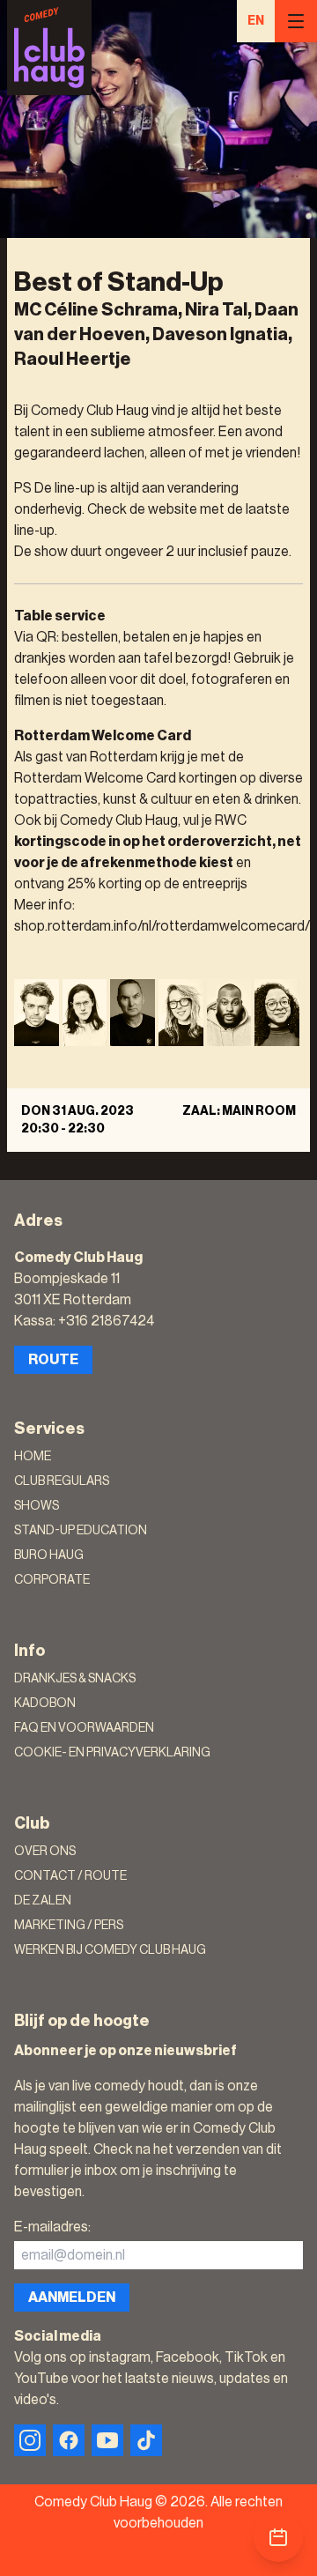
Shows (37, 1506)
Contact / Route (70, 1876)
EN (256, 21)
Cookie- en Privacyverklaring (112, 1753)
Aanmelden (72, 2298)
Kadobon (45, 1704)
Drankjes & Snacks (75, 1679)
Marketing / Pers (69, 1926)
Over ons (45, 1852)
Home (33, 1457)
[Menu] (296, 21)
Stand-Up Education (81, 1531)
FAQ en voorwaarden (84, 1728)
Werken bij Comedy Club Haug (110, 1950)
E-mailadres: (52, 2227)
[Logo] (49, 48)
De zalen (43, 1901)
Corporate (52, 1580)
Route (53, 1360)
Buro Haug (49, 1555)
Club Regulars (62, 1481)
